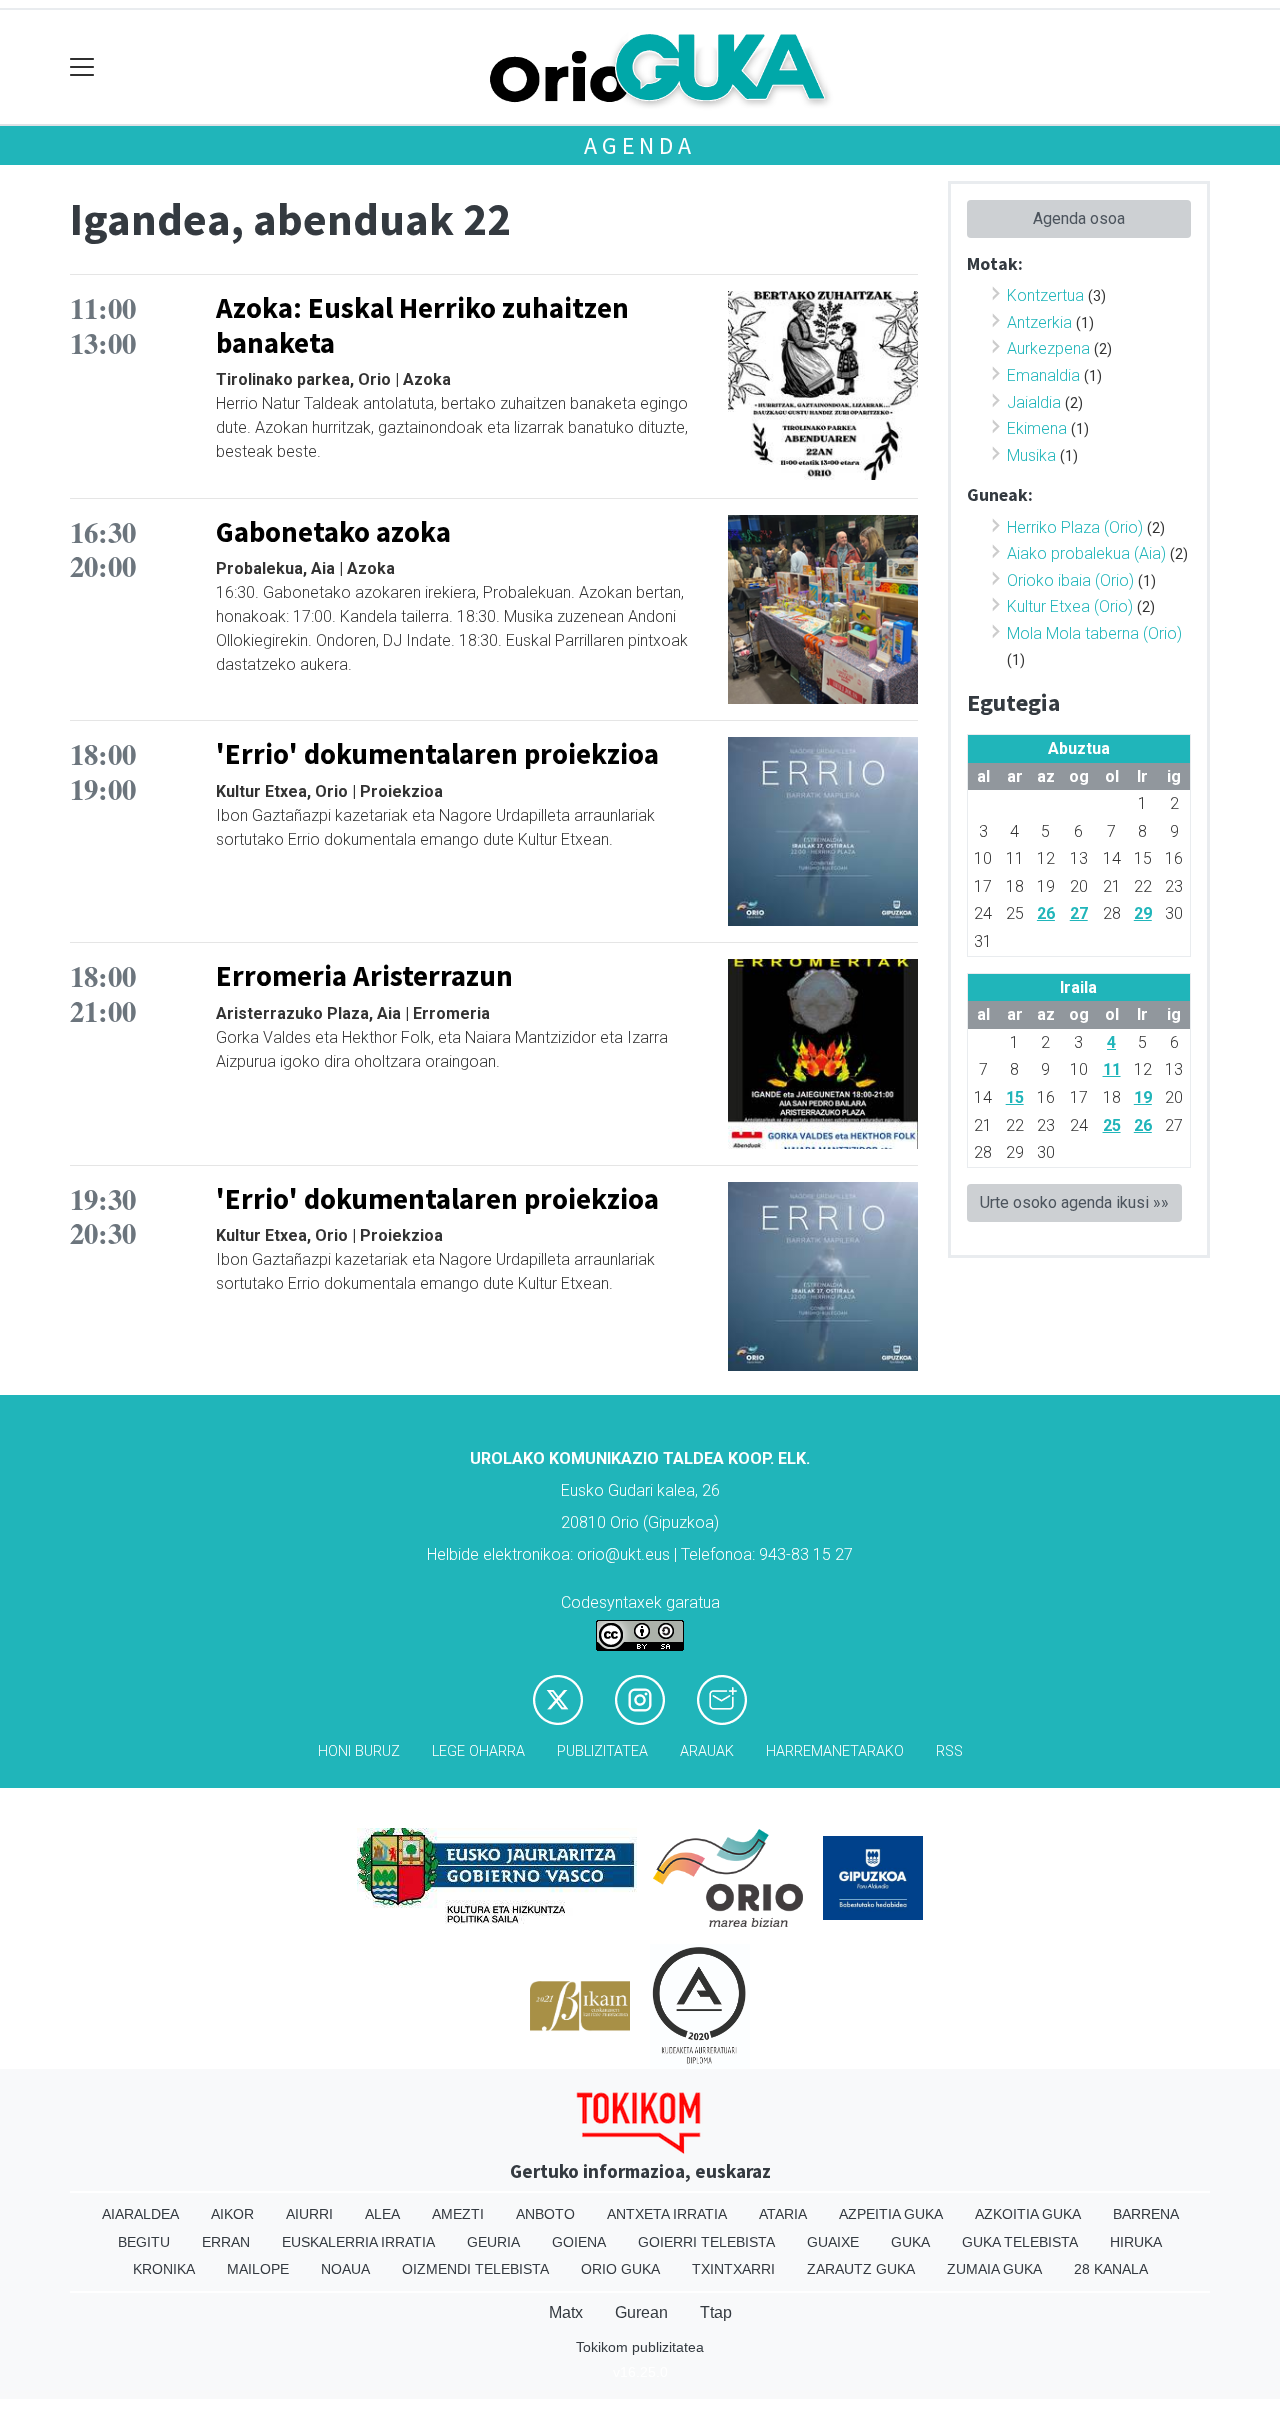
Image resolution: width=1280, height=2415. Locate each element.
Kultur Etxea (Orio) (1070, 606)
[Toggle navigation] (82, 67)
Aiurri (309, 2214)
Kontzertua (1045, 295)
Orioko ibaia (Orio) (1070, 580)
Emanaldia (1043, 375)
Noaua (345, 2269)
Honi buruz (359, 1751)
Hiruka (1136, 2242)
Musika (1031, 455)
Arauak (707, 1751)
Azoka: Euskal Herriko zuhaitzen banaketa (422, 325)
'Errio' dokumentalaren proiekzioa (437, 754)
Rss (949, 1751)
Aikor (232, 2214)
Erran (226, 2242)
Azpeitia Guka (891, 2214)
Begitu (144, 2242)
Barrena (1146, 2214)
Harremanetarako (835, 1751)
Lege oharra (478, 1751)
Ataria (783, 2214)
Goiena (579, 2242)
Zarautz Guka (861, 2269)
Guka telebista (1020, 2242)
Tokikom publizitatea (640, 2347)
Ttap (716, 2312)
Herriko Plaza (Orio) (1075, 527)
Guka (910, 2242)
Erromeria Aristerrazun (364, 976)
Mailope (258, 2269)
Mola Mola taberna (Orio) (1094, 633)
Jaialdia (1034, 402)
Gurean (641, 2312)
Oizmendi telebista (475, 2269)
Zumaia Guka (994, 2269)
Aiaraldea (140, 2214)
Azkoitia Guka (1028, 2214)
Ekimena (1037, 428)
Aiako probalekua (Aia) (1086, 553)
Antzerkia (1039, 322)
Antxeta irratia (667, 2214)
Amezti (458, 2214)
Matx (566, 2312)
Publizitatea (602, 1751)
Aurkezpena (1048, 348)
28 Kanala (1111, 2269)
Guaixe (833, 2242)
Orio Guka (620, 2269)
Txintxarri (733, 2269)
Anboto (545, 2214)
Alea (382, 2214)
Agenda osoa (1079, 218)
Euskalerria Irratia (358, 2242)
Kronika (164, 2269)
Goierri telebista (706, 2242)
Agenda (640, 145)
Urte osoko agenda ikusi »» (1074, 1202)
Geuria (493, 2242)
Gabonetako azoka (333, 532)
